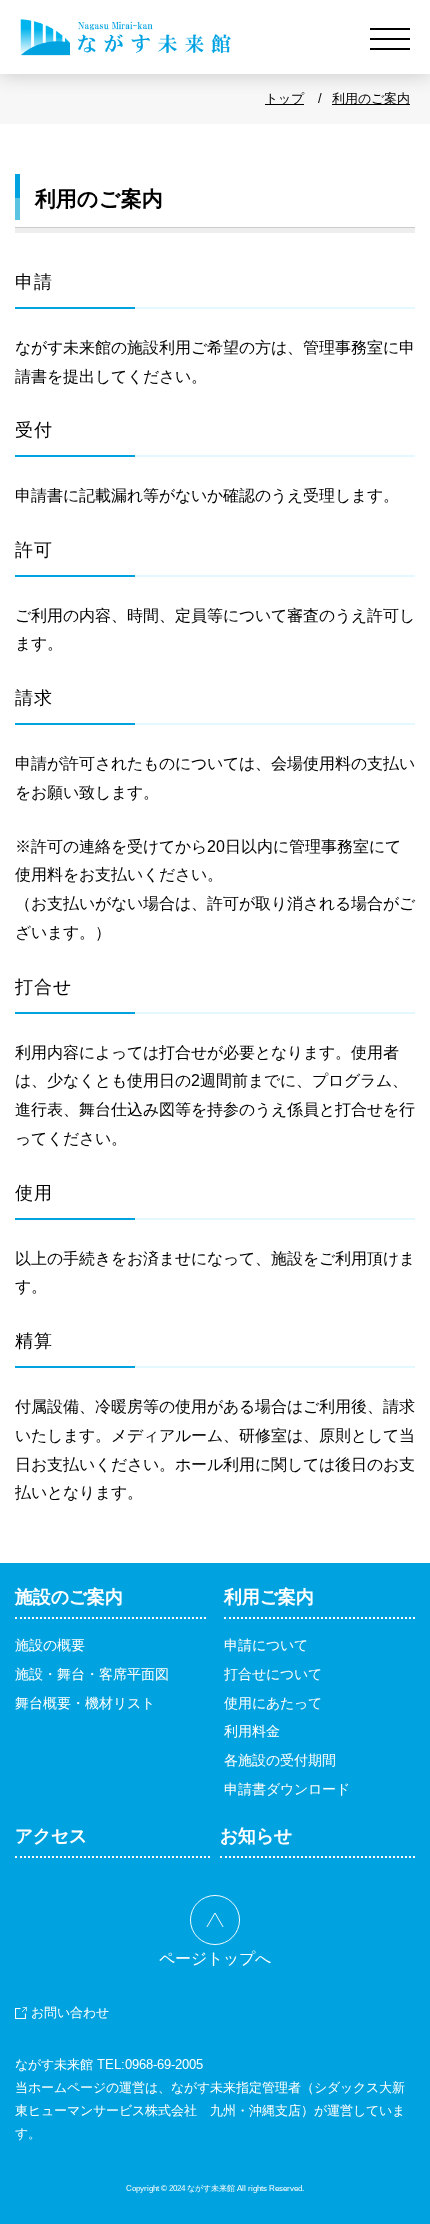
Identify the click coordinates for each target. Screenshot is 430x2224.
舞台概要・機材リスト (85, 1703)
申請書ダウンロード (287, 1789)
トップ (284, 98)
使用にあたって (273, 1703)
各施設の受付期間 (280, 1760)
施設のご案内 (69, 1597)
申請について (266, 1645)
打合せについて (273, 1674)
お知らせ (256, 1836)
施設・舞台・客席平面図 (92, 1674)
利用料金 (252, 1731)
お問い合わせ (70, 2012)
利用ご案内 (269, 1597)
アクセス (51, 1836)
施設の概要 (50, 1645)
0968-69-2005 (164, 2064)
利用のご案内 (371, 98)
